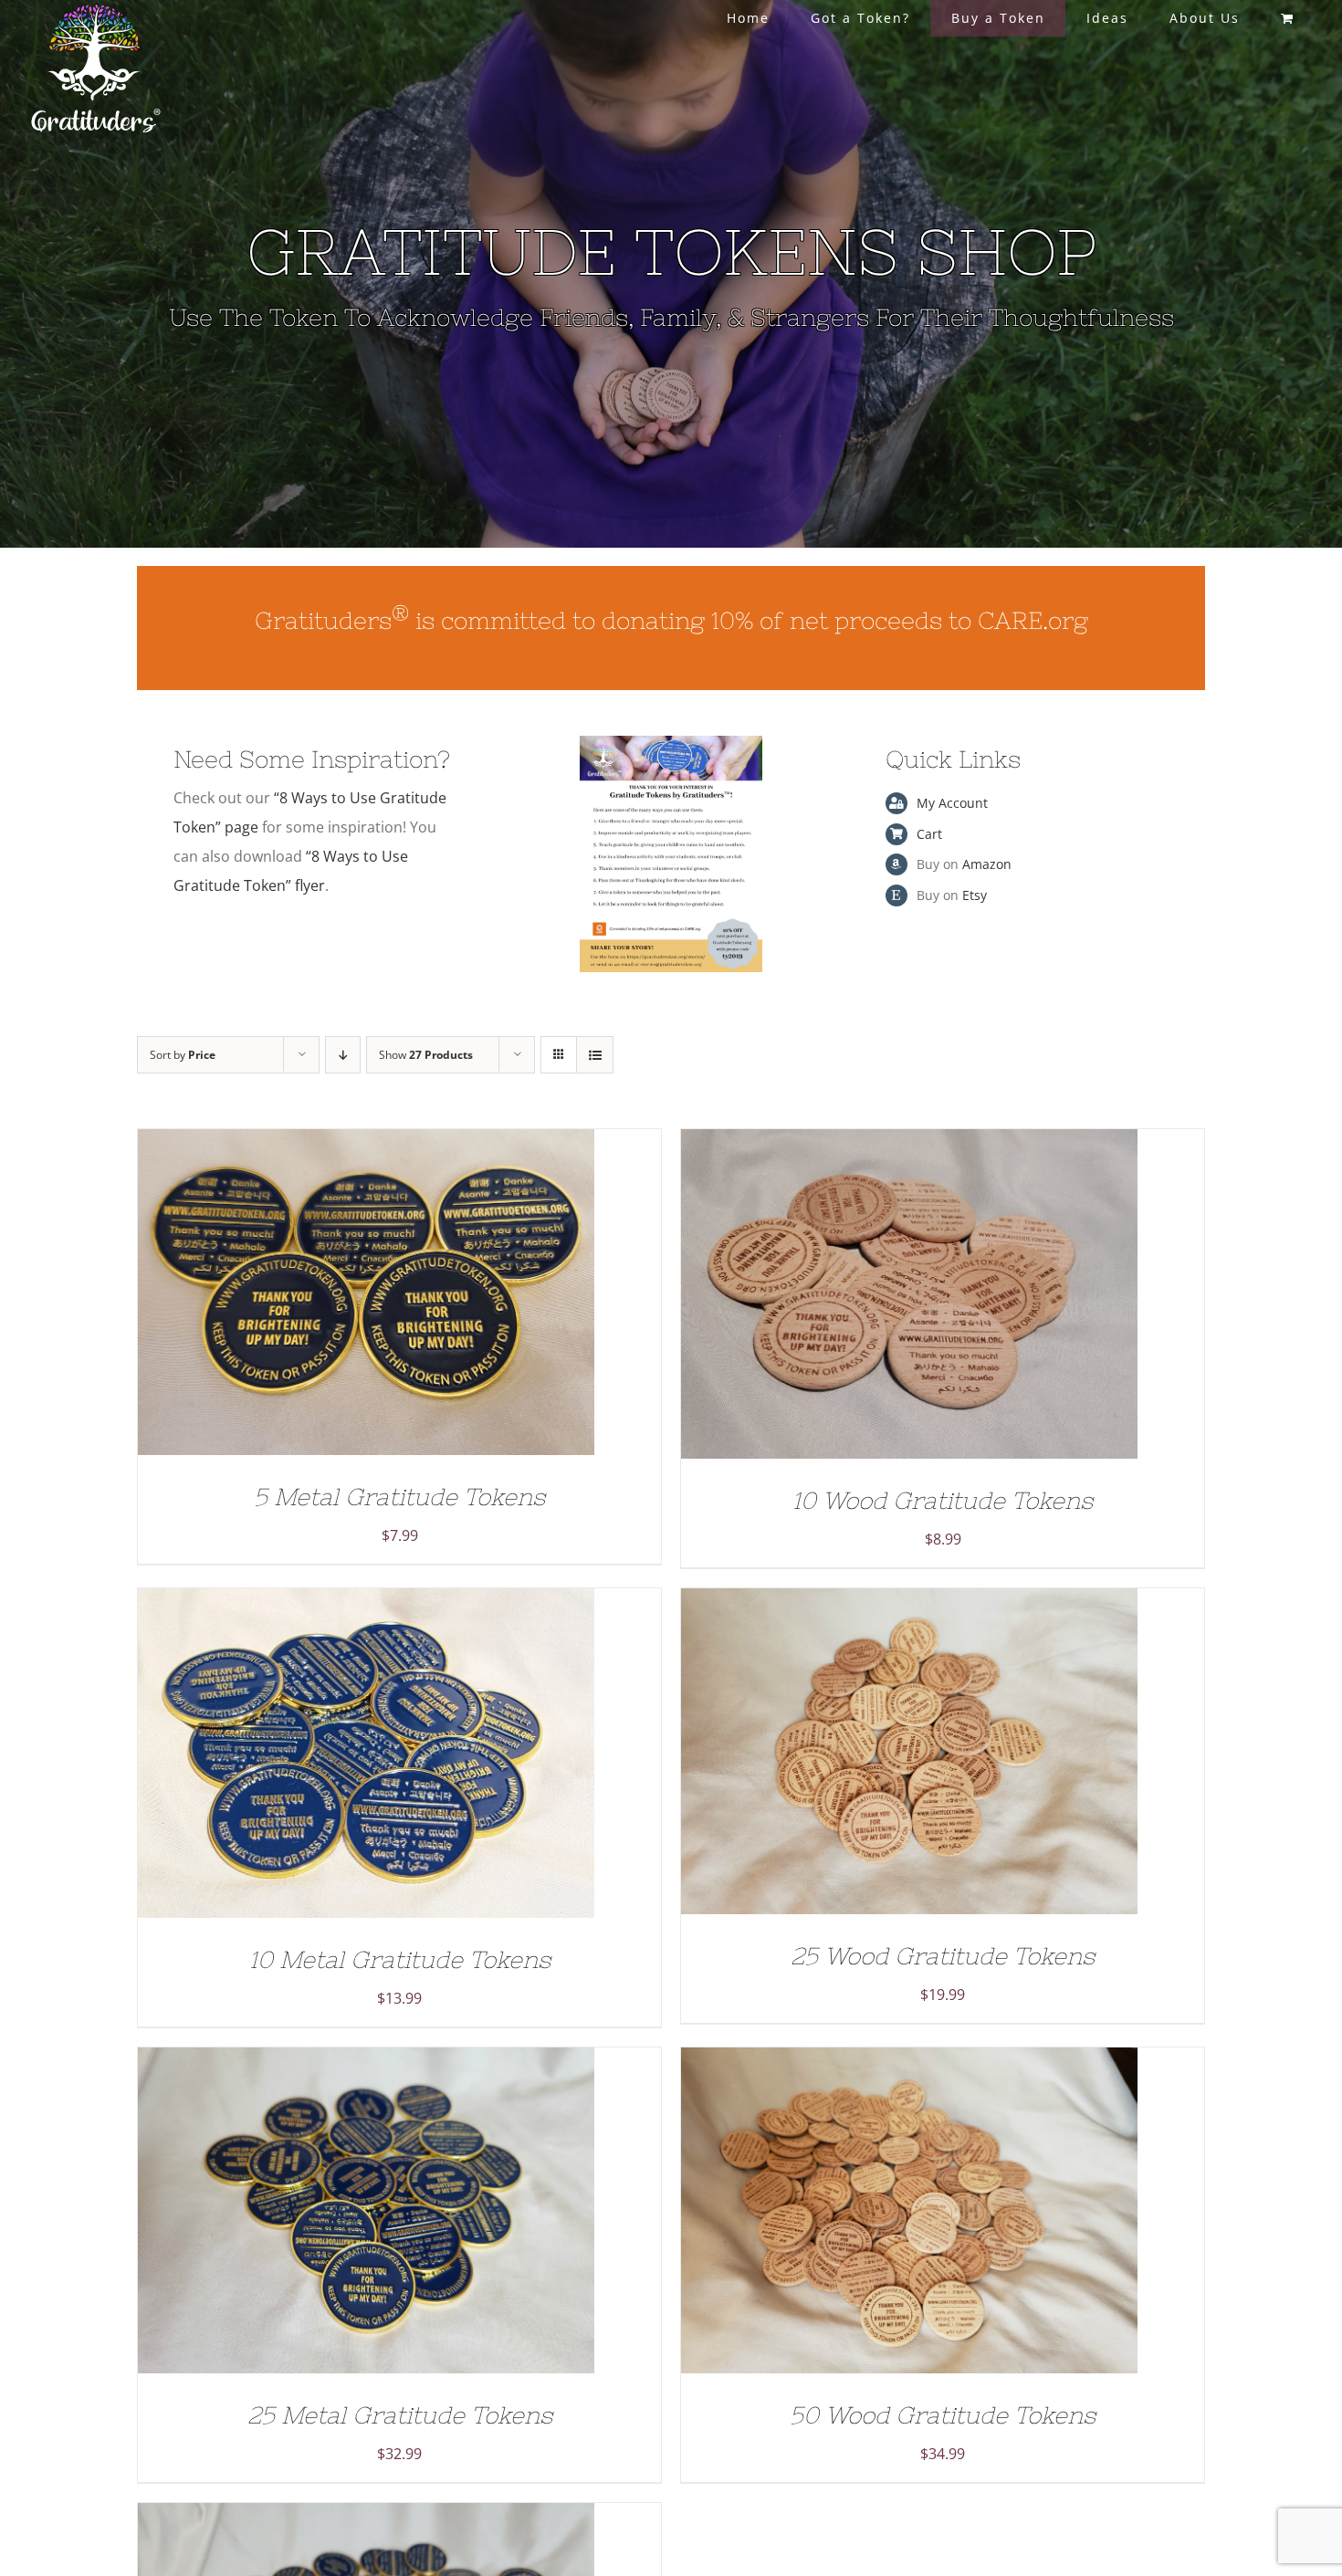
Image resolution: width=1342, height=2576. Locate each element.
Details (422, 1297)
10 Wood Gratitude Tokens (943, 1500)
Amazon (987, 864)
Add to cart (327, 1297)
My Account (952, 803)
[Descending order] (343, 1055)
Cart (929, 834)
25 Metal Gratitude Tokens (400, 2415)
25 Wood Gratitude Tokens (943, 1956)
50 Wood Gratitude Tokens (943, 2415)
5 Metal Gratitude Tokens (399, 1497)
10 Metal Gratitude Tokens (400, 1959)
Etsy (975, 895)
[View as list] (595, 1055)
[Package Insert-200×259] (671, 743)
